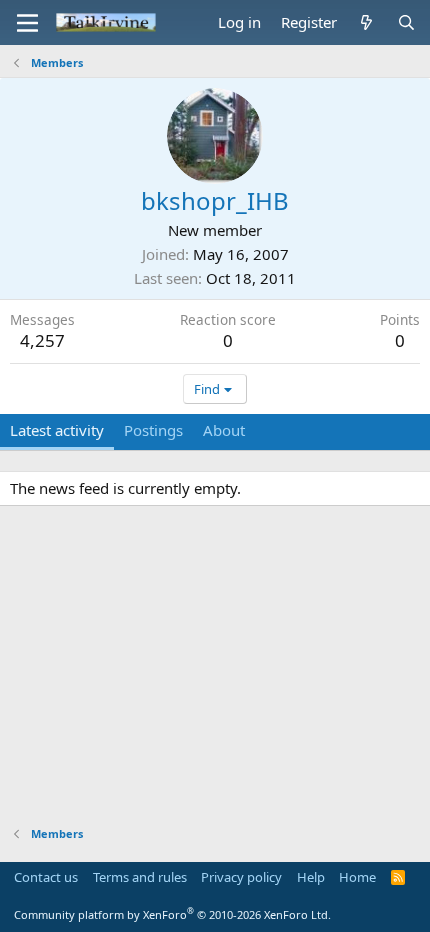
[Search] (406, 22)
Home (357, 877)
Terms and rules (140, 877)
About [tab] (224, 430)
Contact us (46, 877)
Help (311, 877)
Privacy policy (241, 877)
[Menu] (27, 23)
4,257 (42, 340)
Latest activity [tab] (57, 430)
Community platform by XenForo (172, 914)
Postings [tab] (153, 430)
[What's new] (366, 22)
